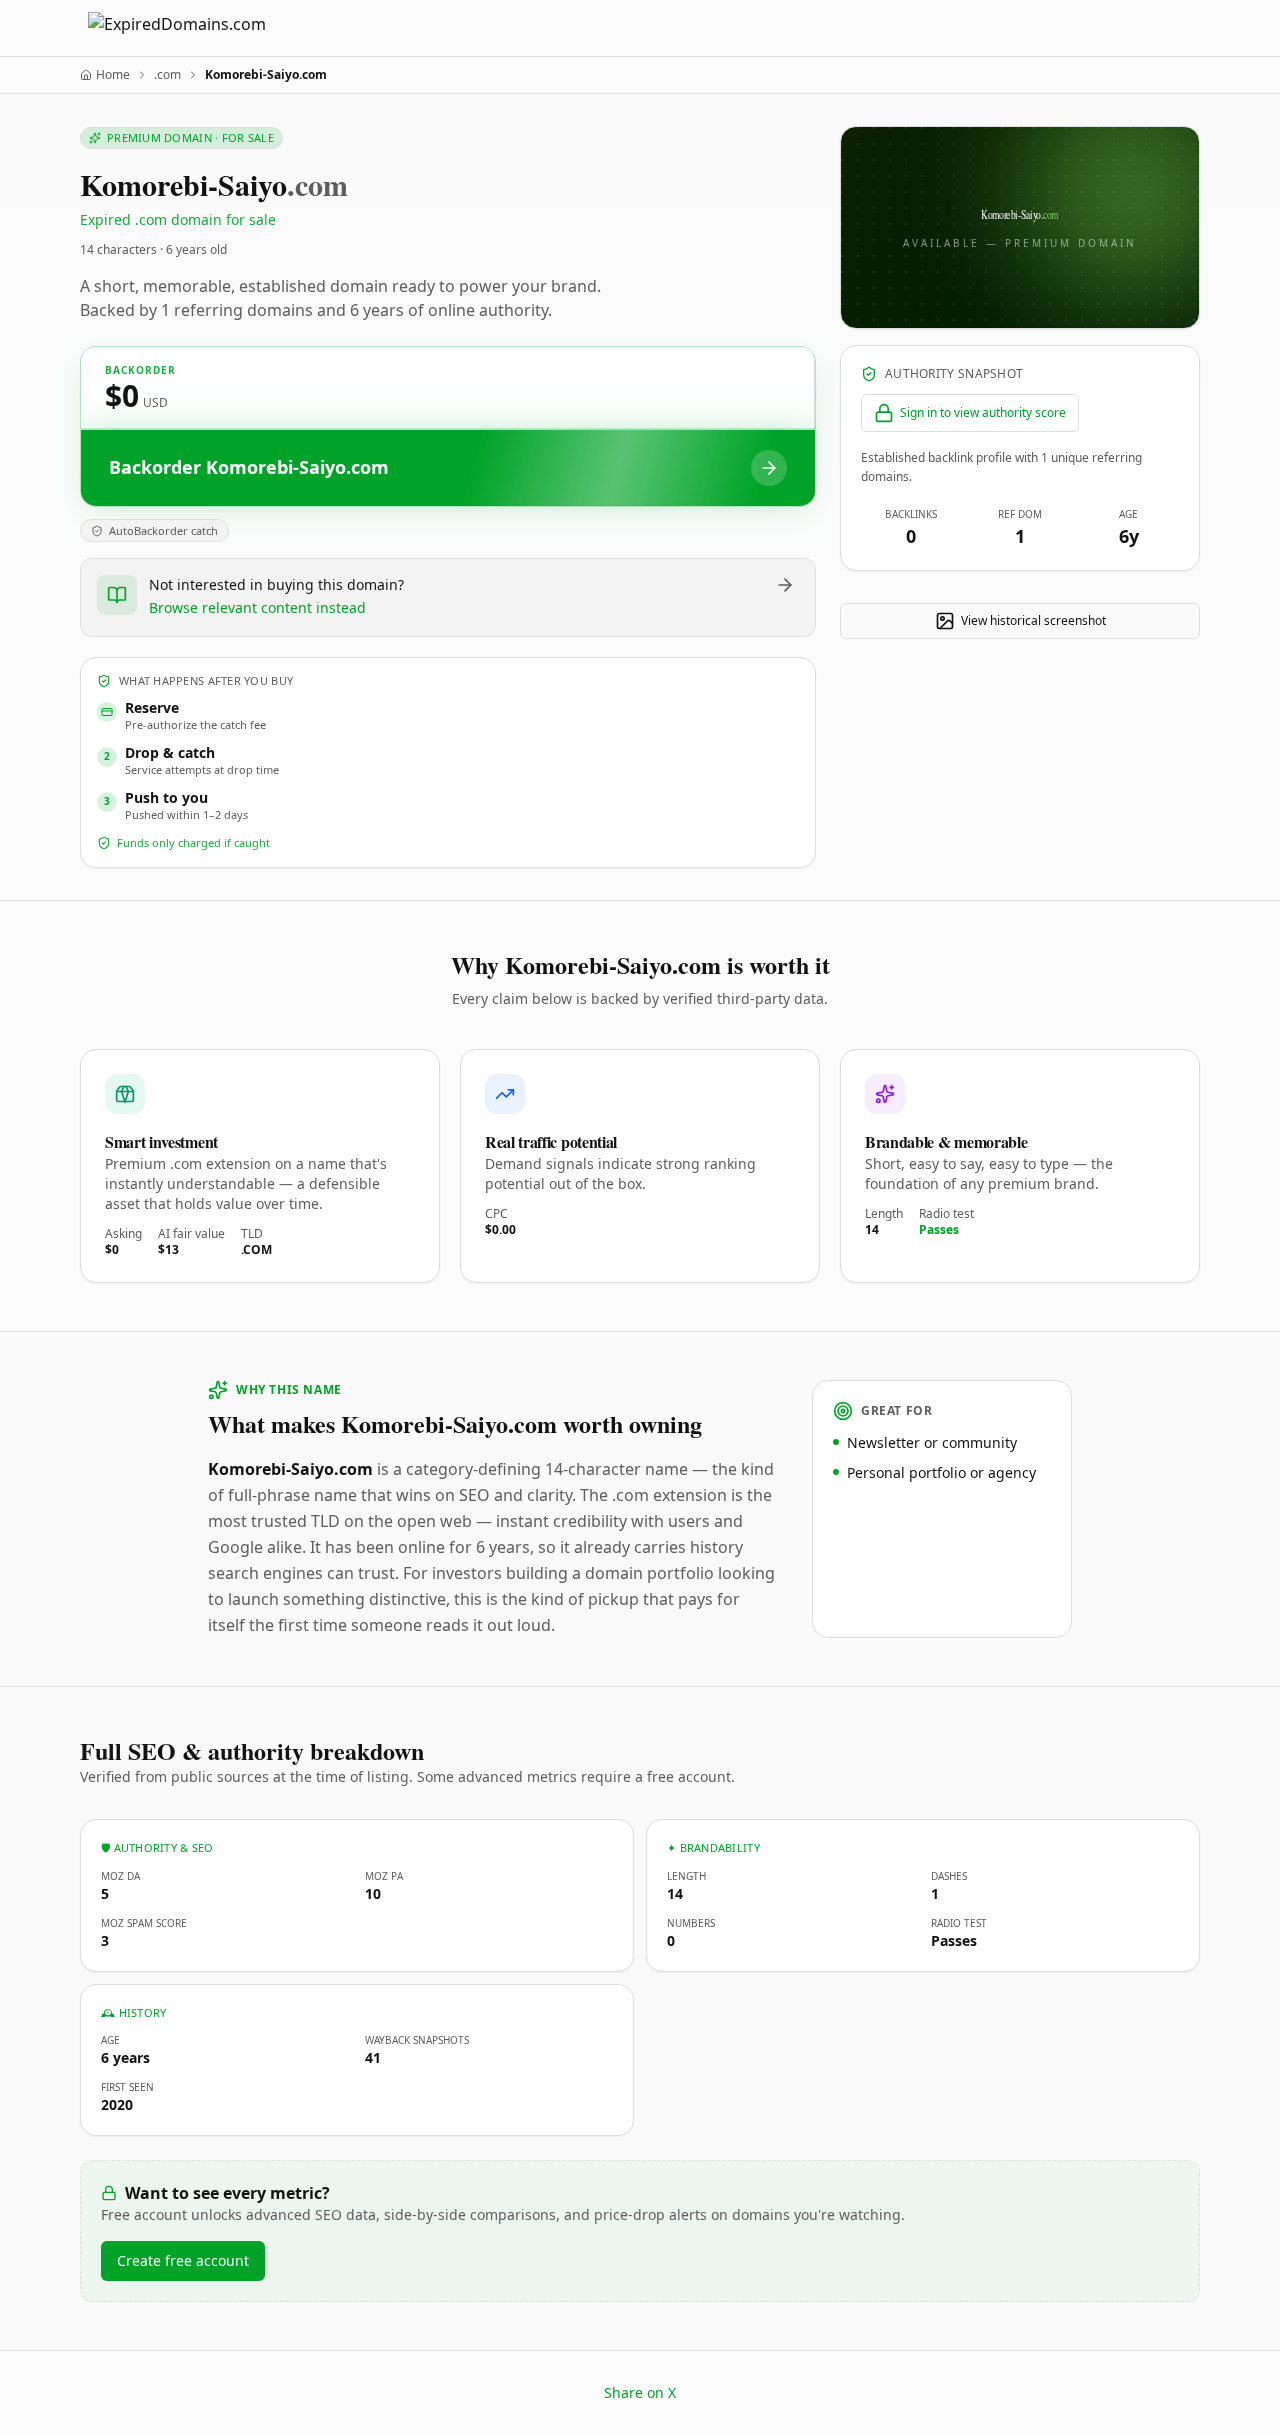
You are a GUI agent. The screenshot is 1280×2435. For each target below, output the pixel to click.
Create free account (183, 2260)
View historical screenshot (1033, 620)
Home (113, 75)
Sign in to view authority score (983, 412)
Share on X (640, 2392)
